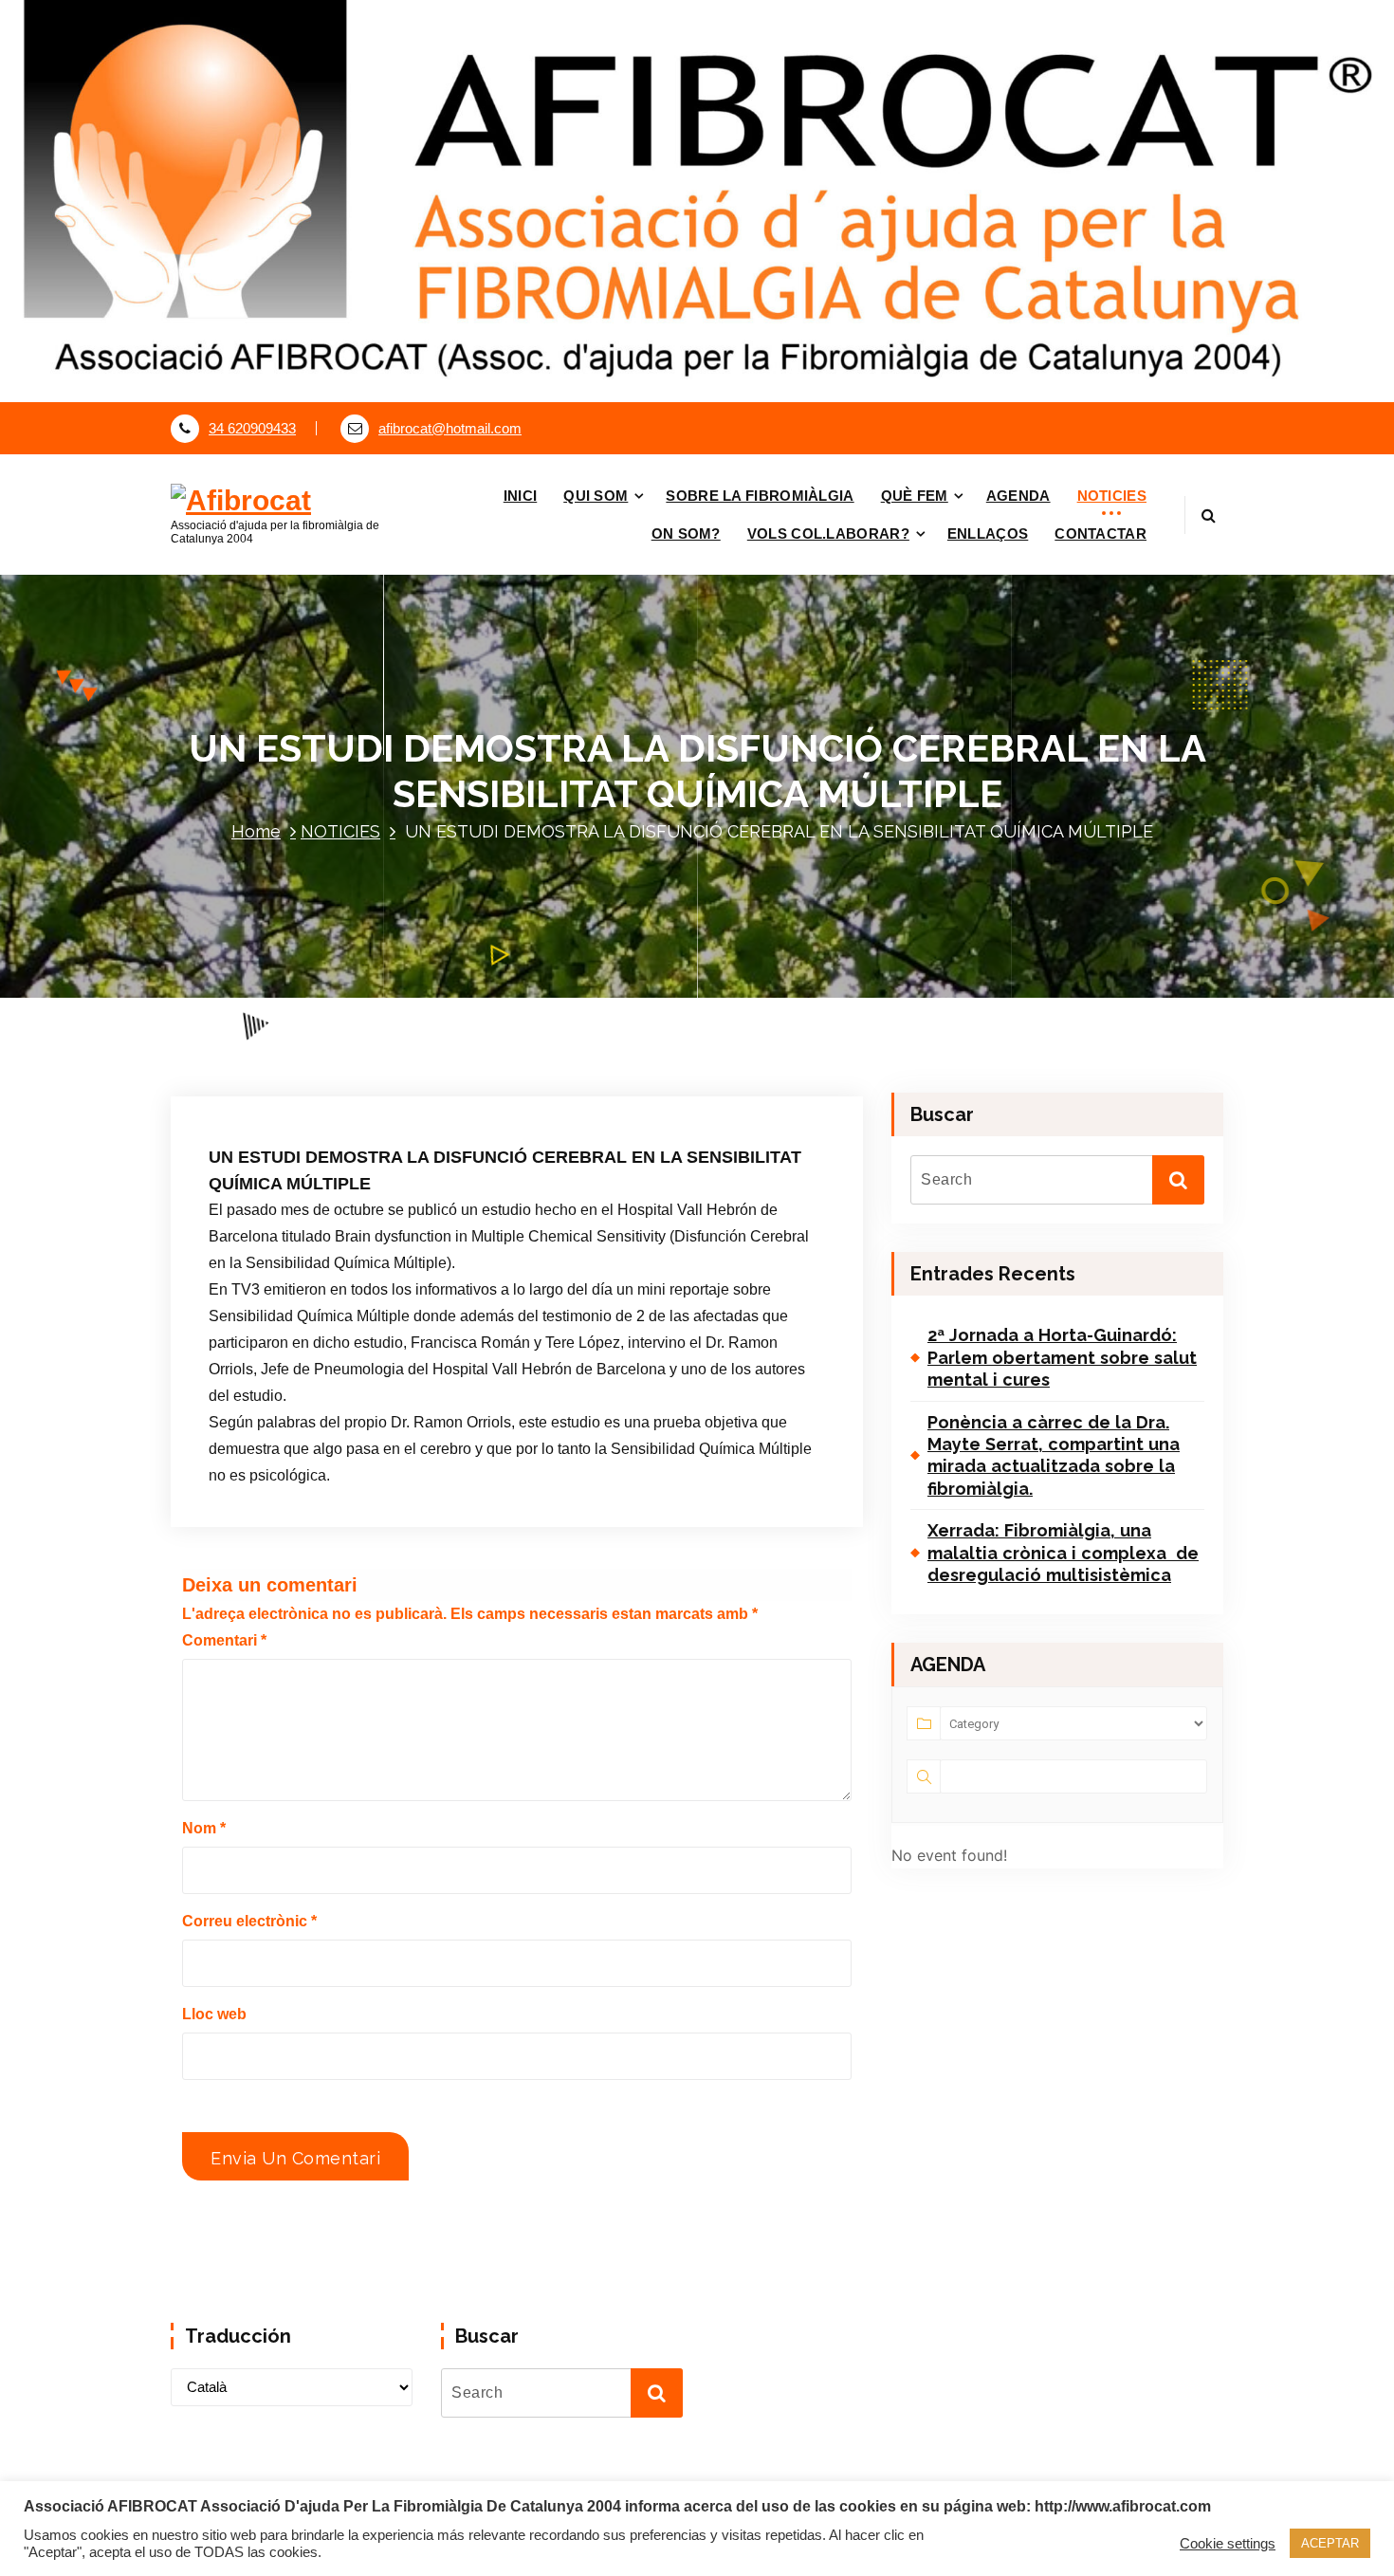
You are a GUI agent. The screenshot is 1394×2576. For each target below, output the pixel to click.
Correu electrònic (249, 1921)
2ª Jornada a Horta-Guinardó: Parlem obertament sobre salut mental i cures (1062, 1357)
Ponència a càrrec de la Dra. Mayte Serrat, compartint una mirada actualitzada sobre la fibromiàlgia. (1054, 1455)
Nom (204, 1828)
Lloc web (214, 2014)
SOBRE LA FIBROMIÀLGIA (760, 496)
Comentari (224, 1640)
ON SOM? (686, 534)
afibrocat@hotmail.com (450, 429)
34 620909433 (252, 429)
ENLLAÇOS (988, 534)
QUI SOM (596, 496)
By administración (448, 1084)
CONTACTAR (1101, 534)
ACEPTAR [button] (1330, 2543)
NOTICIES (1112, 496)
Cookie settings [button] (1228, 2544)
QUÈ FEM (915, 496)
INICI (521, 496)
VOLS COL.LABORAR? (828, 534)
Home (256, 831)
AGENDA (1018, 496)
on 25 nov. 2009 (312, 1084)
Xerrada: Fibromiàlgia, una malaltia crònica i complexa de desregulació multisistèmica (1063, 1553)
